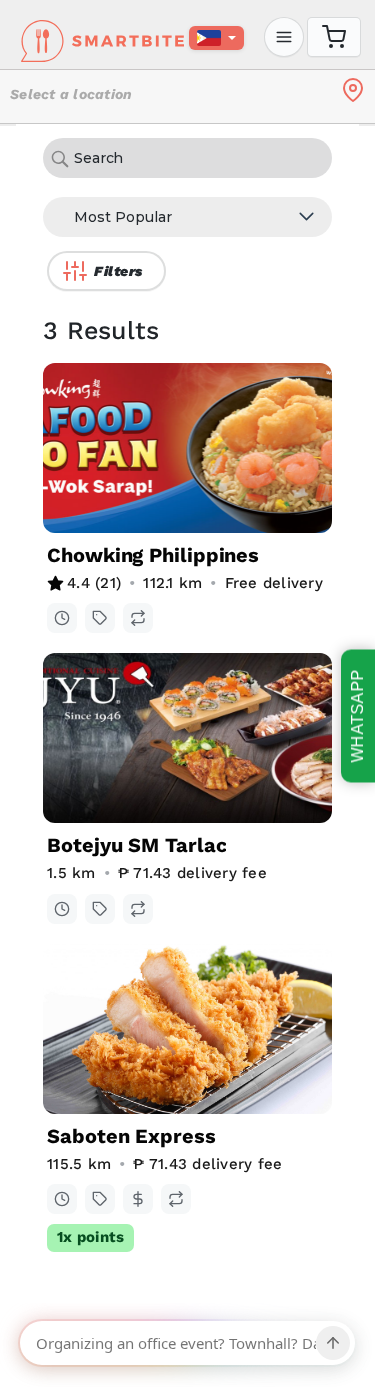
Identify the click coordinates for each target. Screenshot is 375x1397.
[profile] (284, 37)
